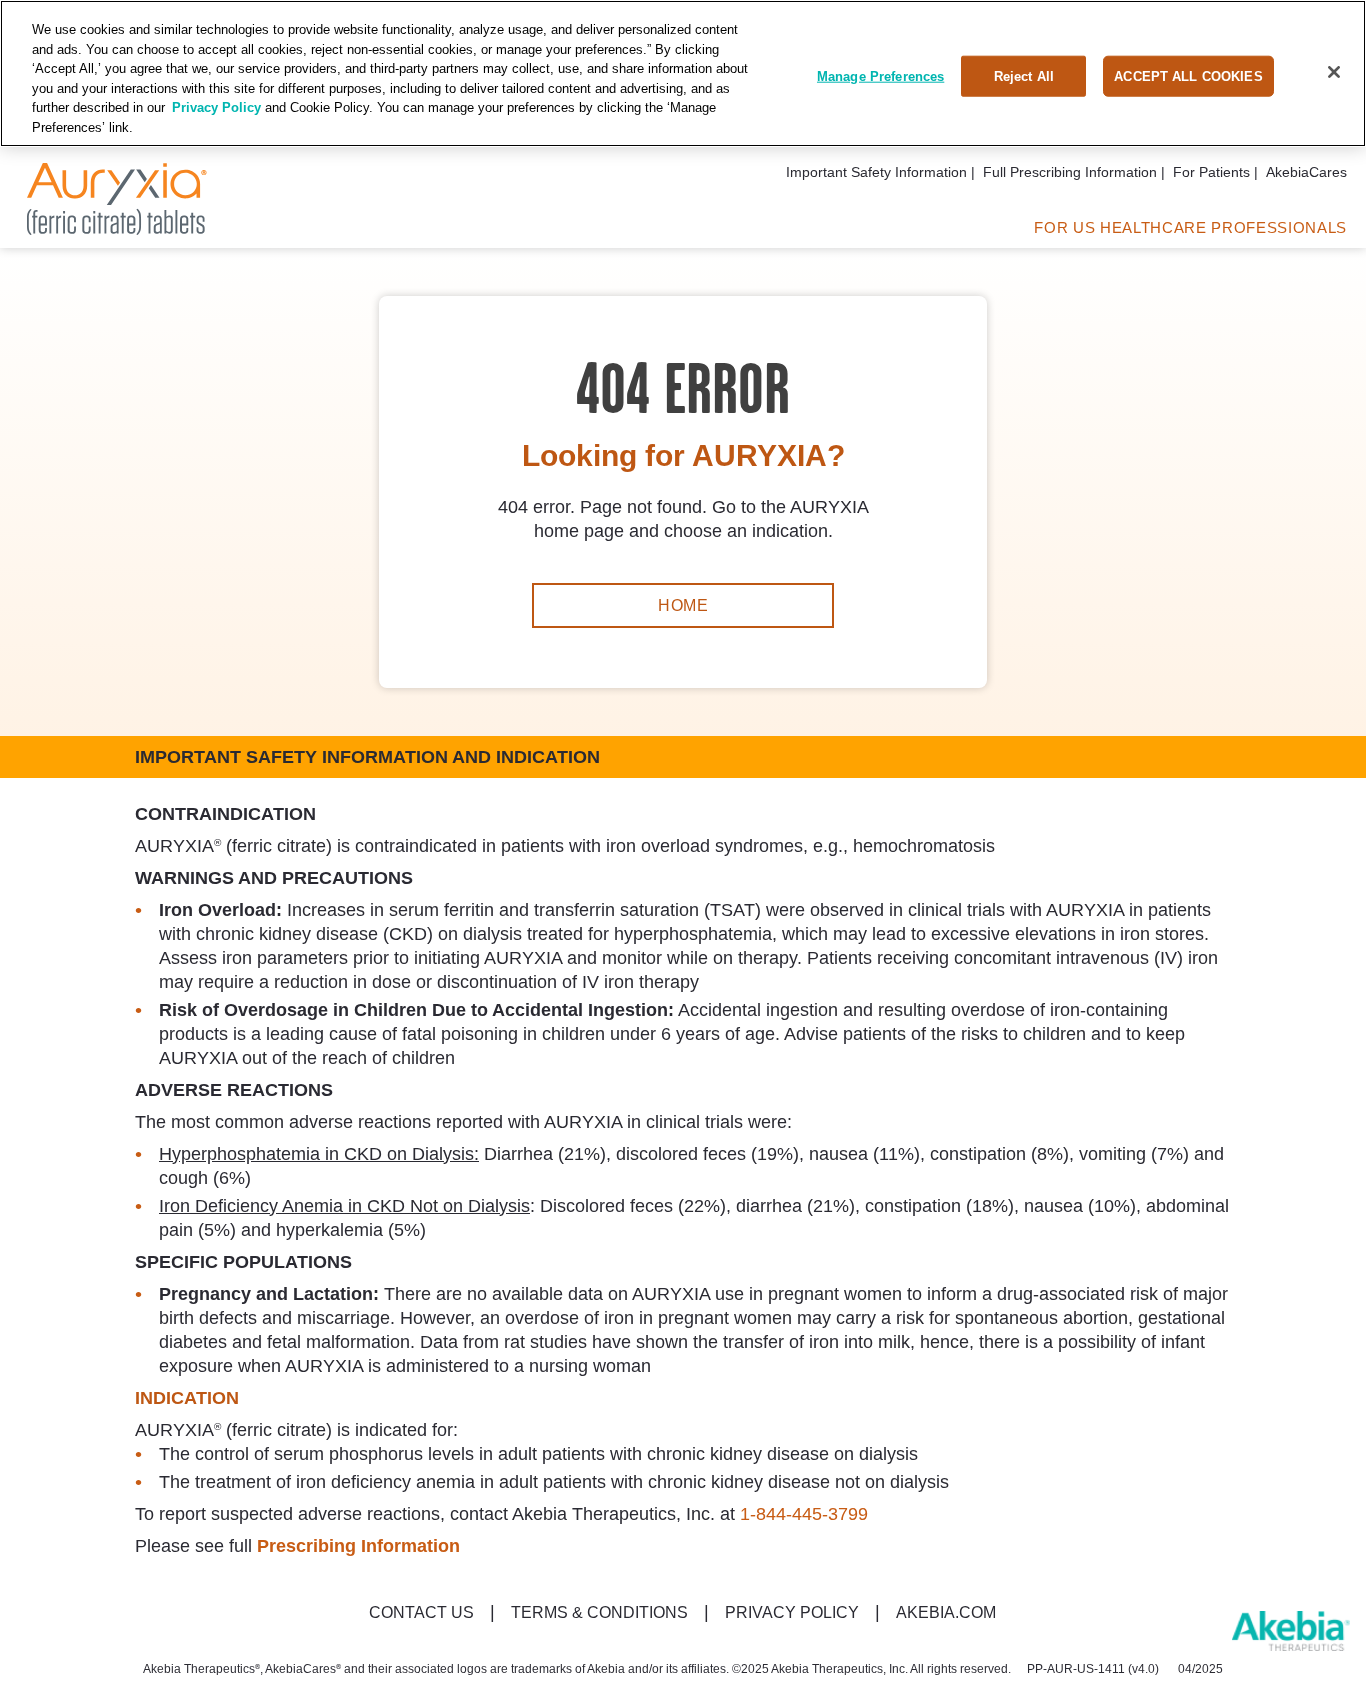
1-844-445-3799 (804, 1514)
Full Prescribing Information (1070, 172)
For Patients (1211, 172)
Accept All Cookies (1188, 75)
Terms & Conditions (599, 1612)
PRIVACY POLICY (792, 1612)
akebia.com (946, 1612)
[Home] (117, 229)
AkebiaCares (1306, 172)
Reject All (1024, 75)
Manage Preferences (880, 75)
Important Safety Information (876, 172)
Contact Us (421, 1612)
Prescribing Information (358, 1546)
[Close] (1334, 72)
